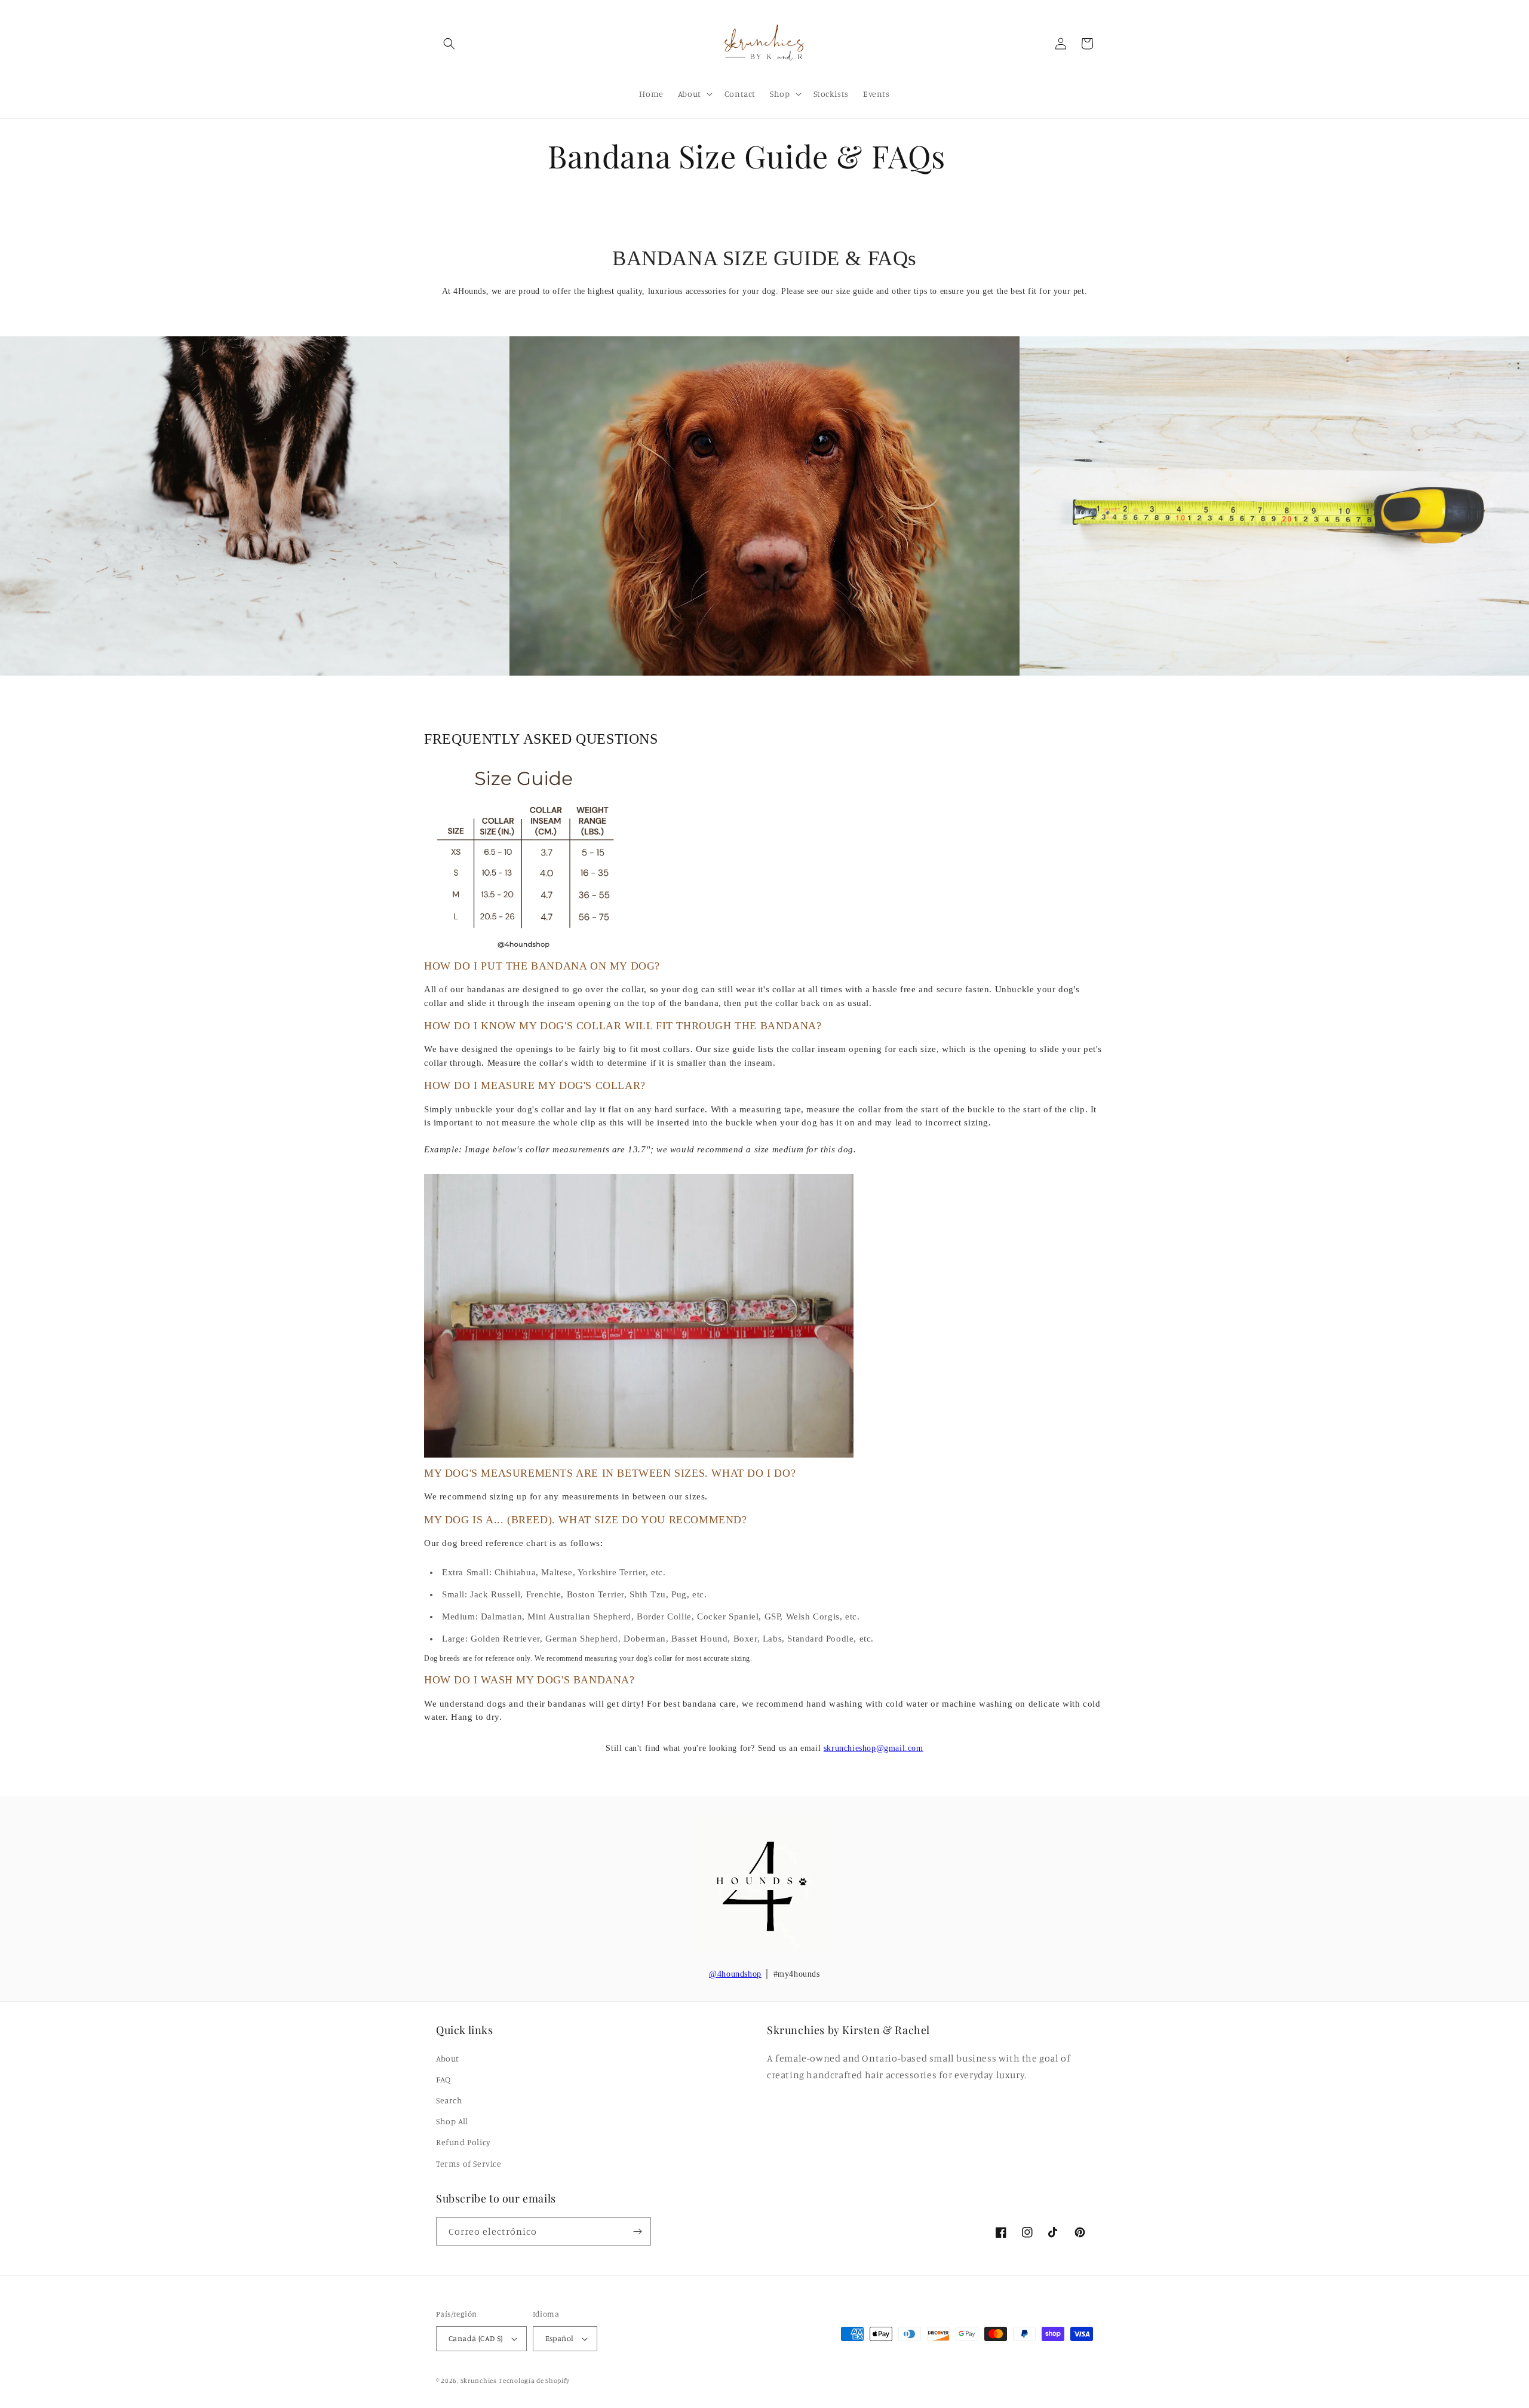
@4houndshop (735, 1974)
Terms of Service (469, 2163)
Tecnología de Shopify (534, 2381)
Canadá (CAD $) (476, 2338)
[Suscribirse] (637, 2231)
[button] (449, 44)
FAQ (443, 2079)
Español (560, 2338)
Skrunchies (479, 2381)
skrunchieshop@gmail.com (874, 1748)
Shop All (452, 2121)
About (448, 2058)
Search (449, 2100)
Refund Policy (463, 2142)
